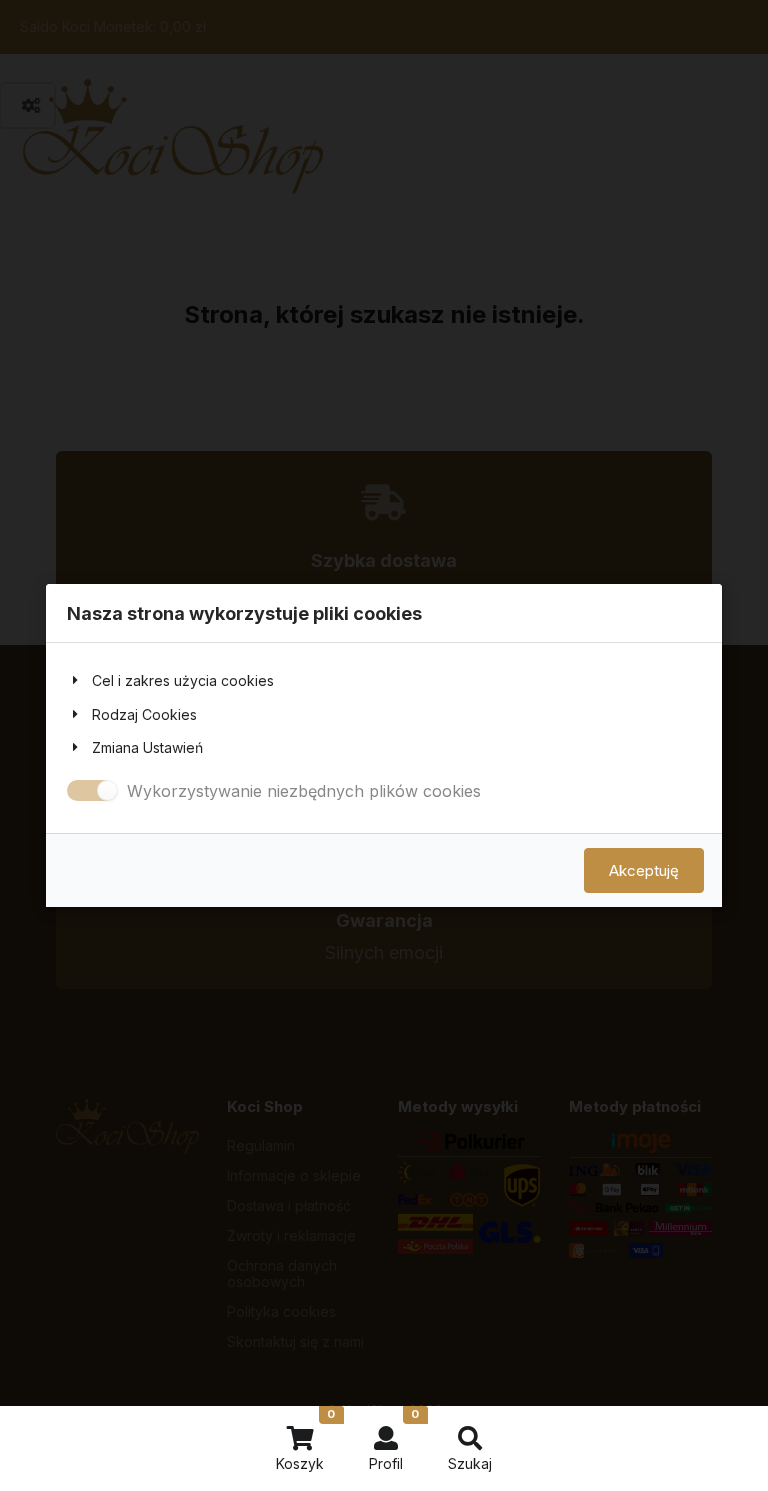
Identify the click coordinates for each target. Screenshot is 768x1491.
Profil (394, 1439)
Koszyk (305, 1439)
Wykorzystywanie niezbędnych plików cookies (304, 791)
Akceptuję (644, 870)
